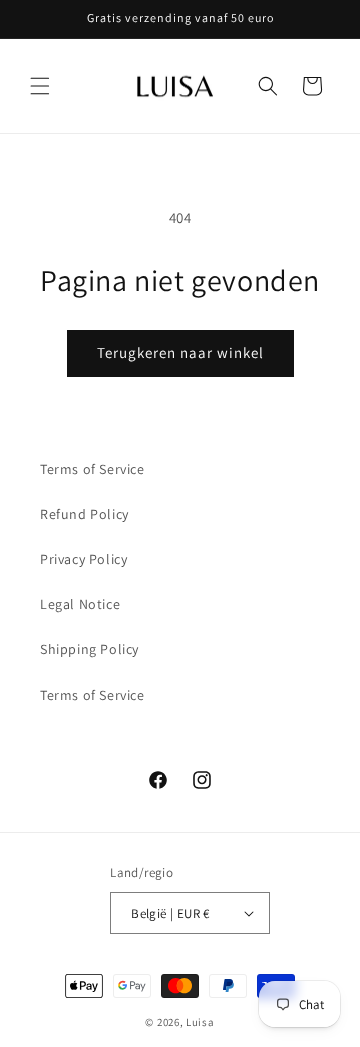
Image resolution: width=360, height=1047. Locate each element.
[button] (40, 86)
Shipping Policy (89, 649)
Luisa (200, 1022)
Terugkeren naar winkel (180, 352)
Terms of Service (92, 469)
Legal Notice (80, 604)
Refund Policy (84, 514)
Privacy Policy (83, 559)
